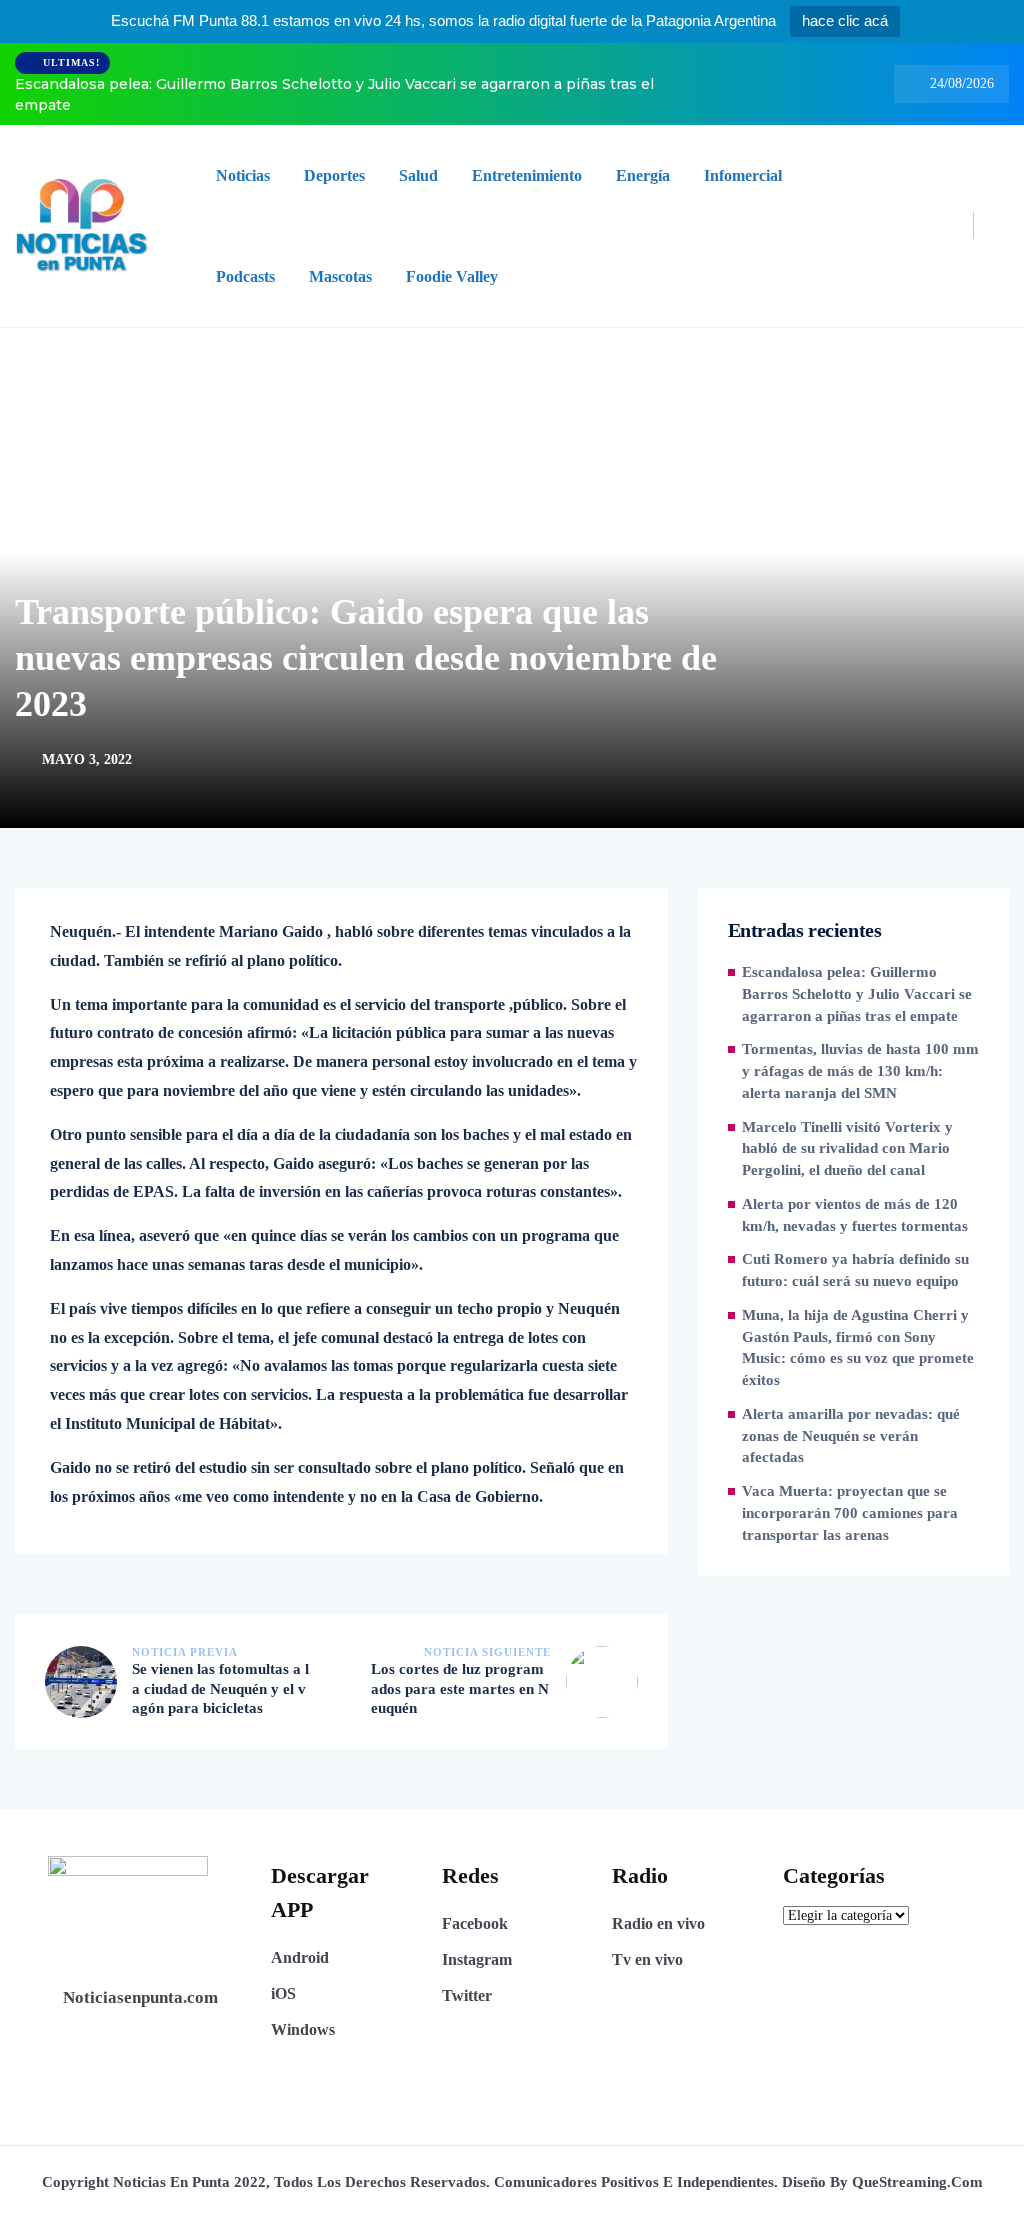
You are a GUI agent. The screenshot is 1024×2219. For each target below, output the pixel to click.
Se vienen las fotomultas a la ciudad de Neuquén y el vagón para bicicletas (220, 1688)
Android (300, 1957)
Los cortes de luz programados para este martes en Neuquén (460, 1688)
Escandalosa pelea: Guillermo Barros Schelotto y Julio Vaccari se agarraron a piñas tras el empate (334, 94)
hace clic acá (845, 20)
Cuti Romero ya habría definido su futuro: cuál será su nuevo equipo (855, 1270)
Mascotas (340, 276)
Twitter (467, 1995)
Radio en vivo (658, 1923)
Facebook (475, 1923)
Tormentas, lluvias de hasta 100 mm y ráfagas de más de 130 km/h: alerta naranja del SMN (860, 1071)
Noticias (243, 175)
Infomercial (743, 175)
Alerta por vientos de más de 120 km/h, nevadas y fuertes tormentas (855, 1215)
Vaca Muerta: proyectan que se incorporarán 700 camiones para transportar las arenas (850, 1513)
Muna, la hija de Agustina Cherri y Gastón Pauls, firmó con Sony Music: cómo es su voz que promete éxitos (858, 1347)
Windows (303, 2029)
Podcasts (245, 276)
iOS (283, 1993)
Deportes (334, 175)
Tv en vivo (647, 1959)
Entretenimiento (527, 175)
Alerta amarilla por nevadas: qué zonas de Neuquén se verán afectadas (851, 1436)
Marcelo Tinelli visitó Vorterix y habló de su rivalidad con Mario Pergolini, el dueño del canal (847, 1149)
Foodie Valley (452, 276)
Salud (418, 175)
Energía (643, 175)
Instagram (477, 1959)
